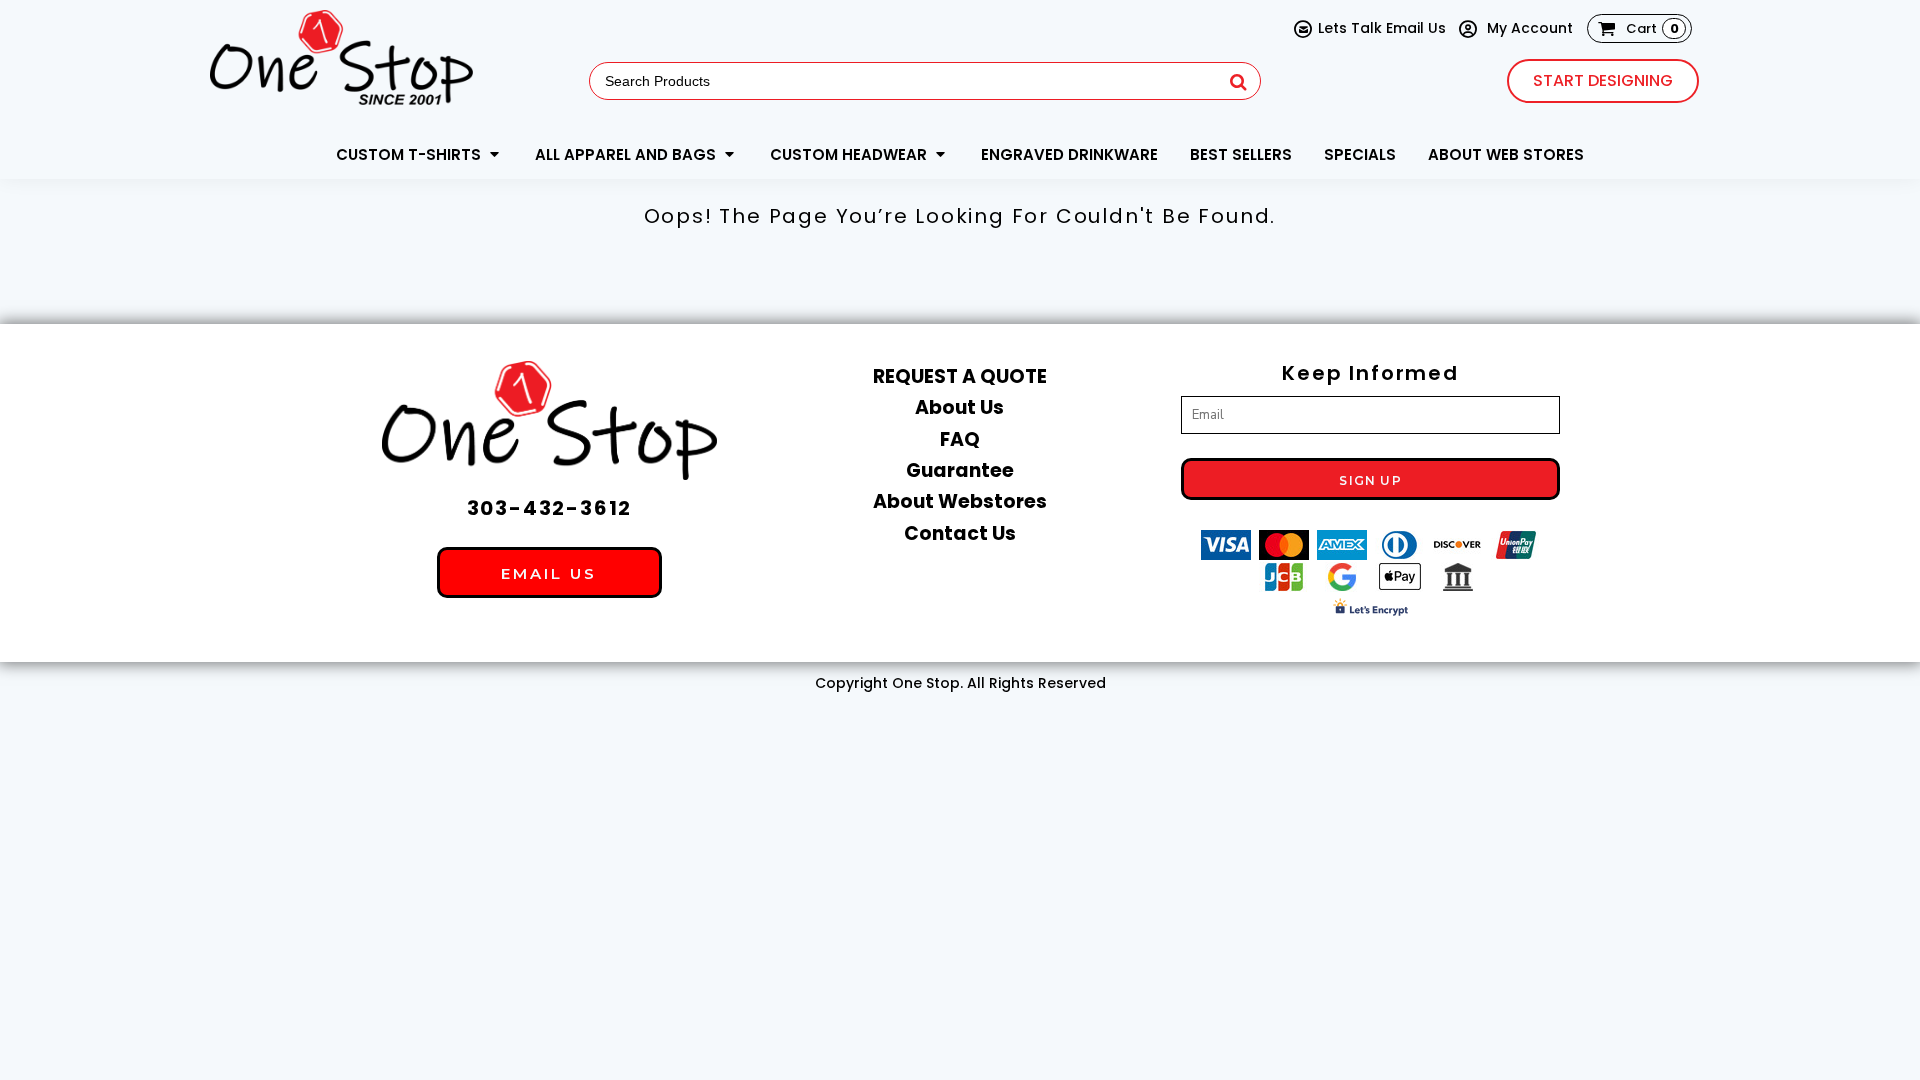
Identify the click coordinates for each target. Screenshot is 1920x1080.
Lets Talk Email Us (1382, 28)
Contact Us (960, 533)
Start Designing (1603, 80)
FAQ (960, 439)
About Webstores (960, 501)
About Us (959, 407)
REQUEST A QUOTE (960, 376)
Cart (1652, 28)
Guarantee (960, 470)
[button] (419, 154)
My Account (1528, 28)
